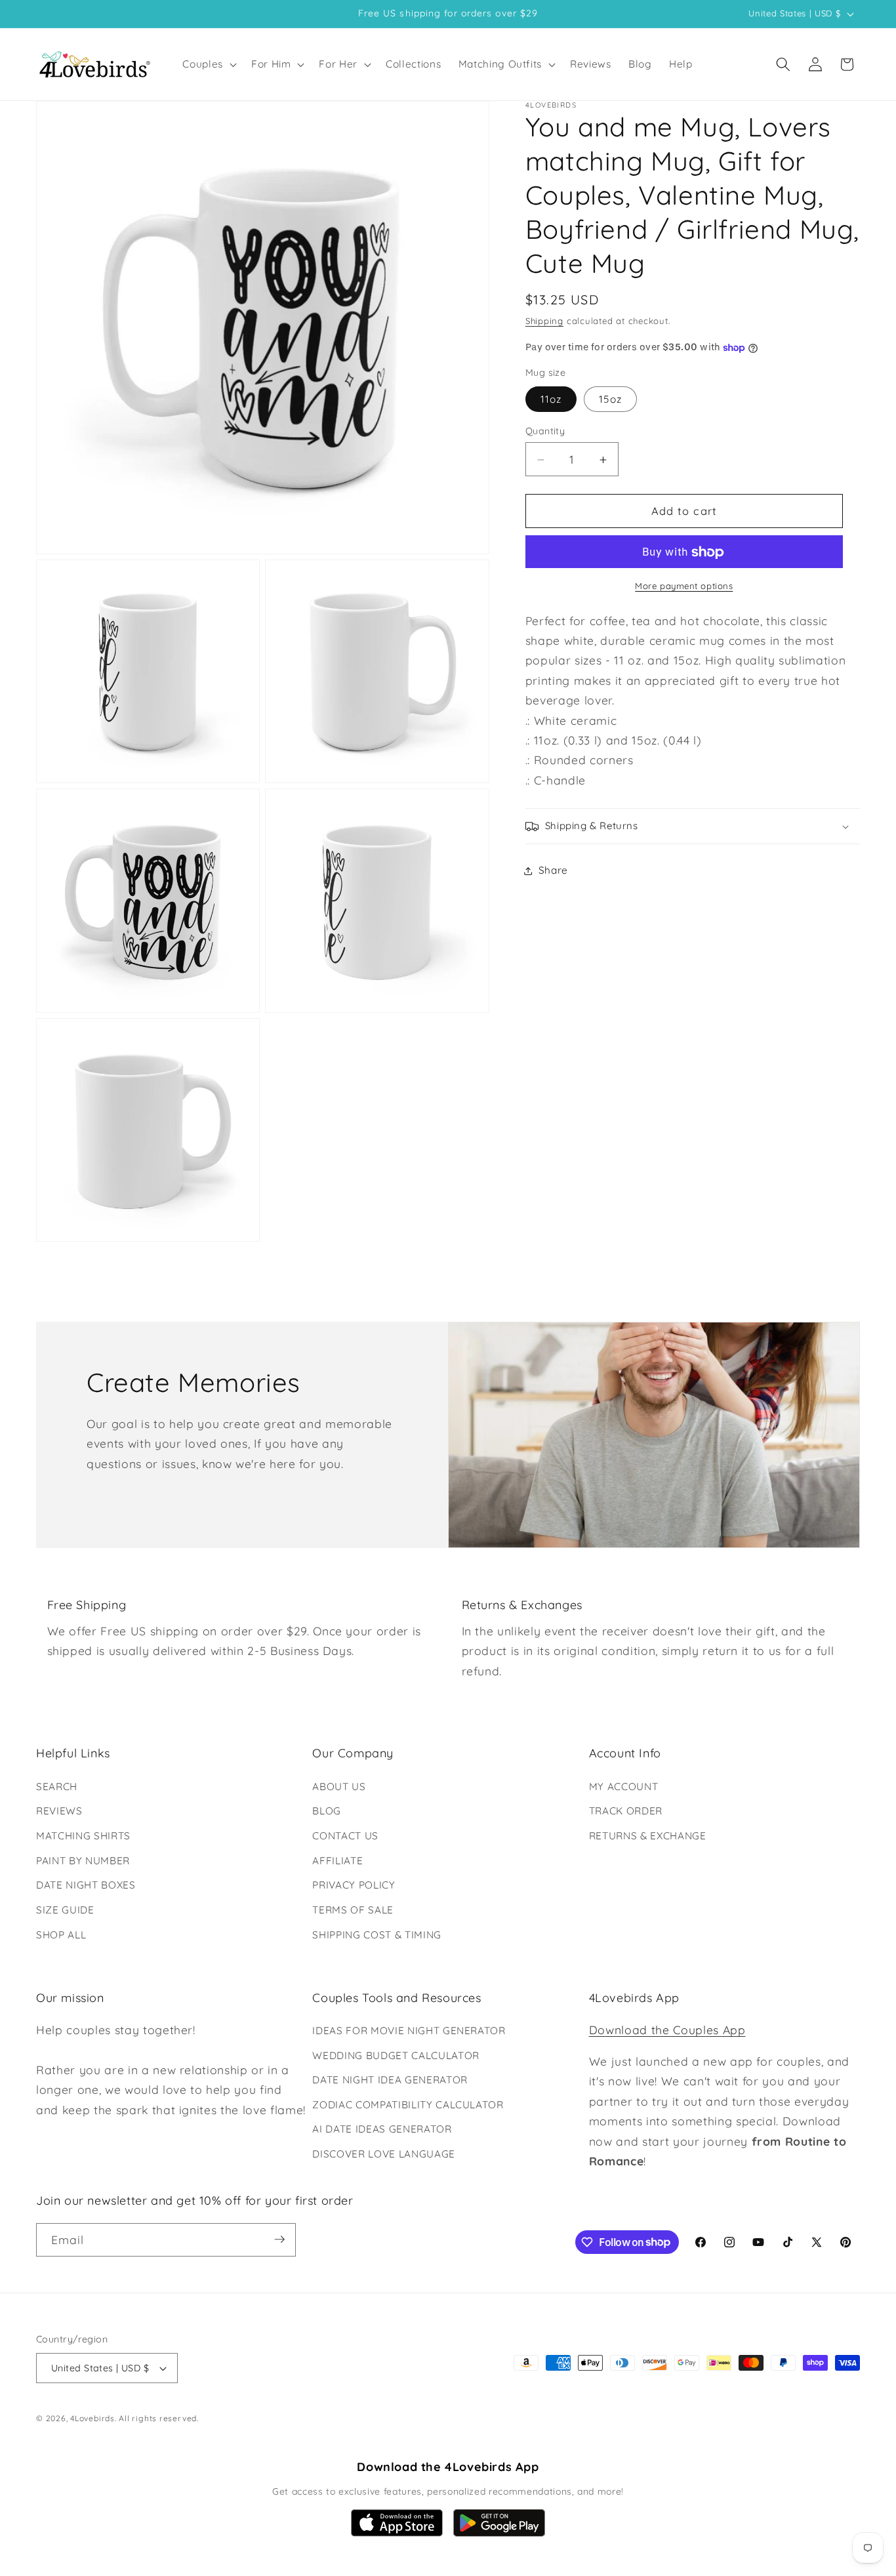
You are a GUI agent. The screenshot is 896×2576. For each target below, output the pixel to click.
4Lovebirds (92, 2418)
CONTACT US (345, 1836)
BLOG (327, 1811)
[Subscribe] (279, 2239)
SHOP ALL (61, 1934)
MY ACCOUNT (624, 1787)
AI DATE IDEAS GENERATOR (382, 2130)
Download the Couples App (667, 2030)
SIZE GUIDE (65, 1910)
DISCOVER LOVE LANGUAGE (384, 2155)
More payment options (684, 586)
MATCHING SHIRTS (83, 1836)
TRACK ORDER (626, 1811)
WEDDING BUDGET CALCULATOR (396, 2055)
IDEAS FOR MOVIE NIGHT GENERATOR (409, 2031)
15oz (610, 400)
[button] (208, 64)
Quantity (545, 432)
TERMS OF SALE (353, 1910)
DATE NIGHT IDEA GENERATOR (390, 2080)
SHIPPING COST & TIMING (377, 1934)
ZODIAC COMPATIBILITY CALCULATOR (408, 2105)
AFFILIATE (337, 1861)
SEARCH (57, 1787)
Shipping (544, 321)
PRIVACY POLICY (354, 1885)
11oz (551, 400)
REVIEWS (59, 1811)
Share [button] (553, 871)
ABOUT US (339, 1787)
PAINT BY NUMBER (83, 1861)
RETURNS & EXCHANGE (648, 1836)
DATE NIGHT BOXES (86, 1885)
